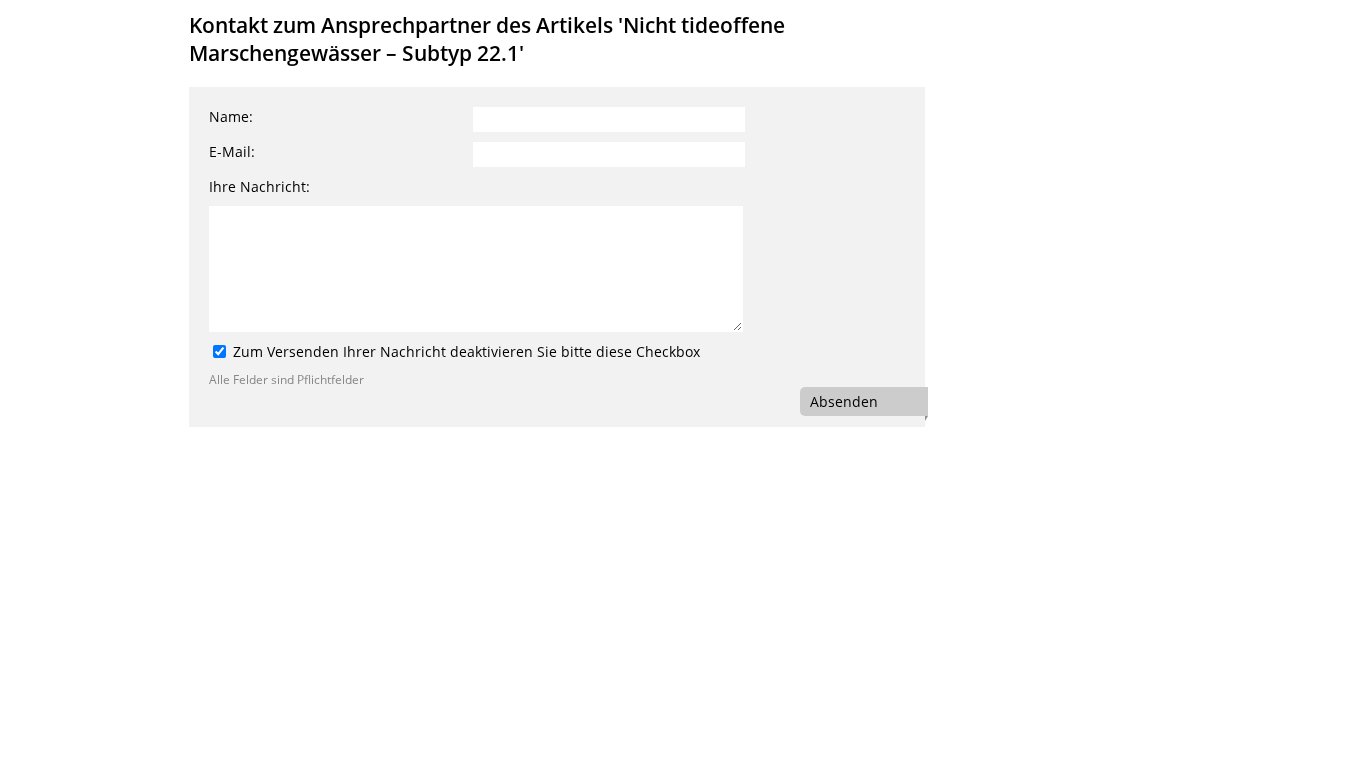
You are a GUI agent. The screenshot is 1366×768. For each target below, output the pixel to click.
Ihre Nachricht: (259, 186)
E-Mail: (232, 151)
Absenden (844, 401)
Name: (231, 116)
